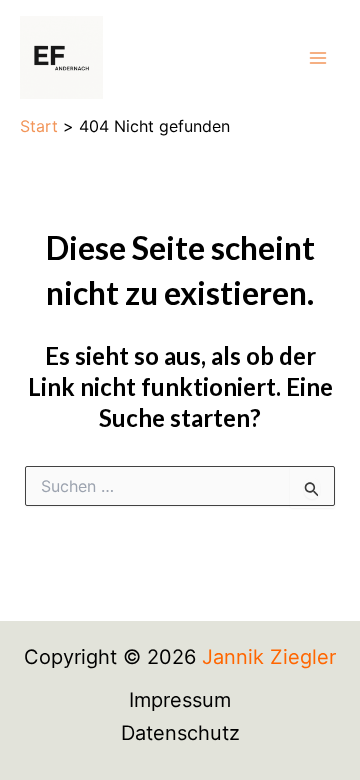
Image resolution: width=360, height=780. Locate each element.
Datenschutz (180, 733)
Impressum (180, 700)
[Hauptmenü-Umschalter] (318, 58)
